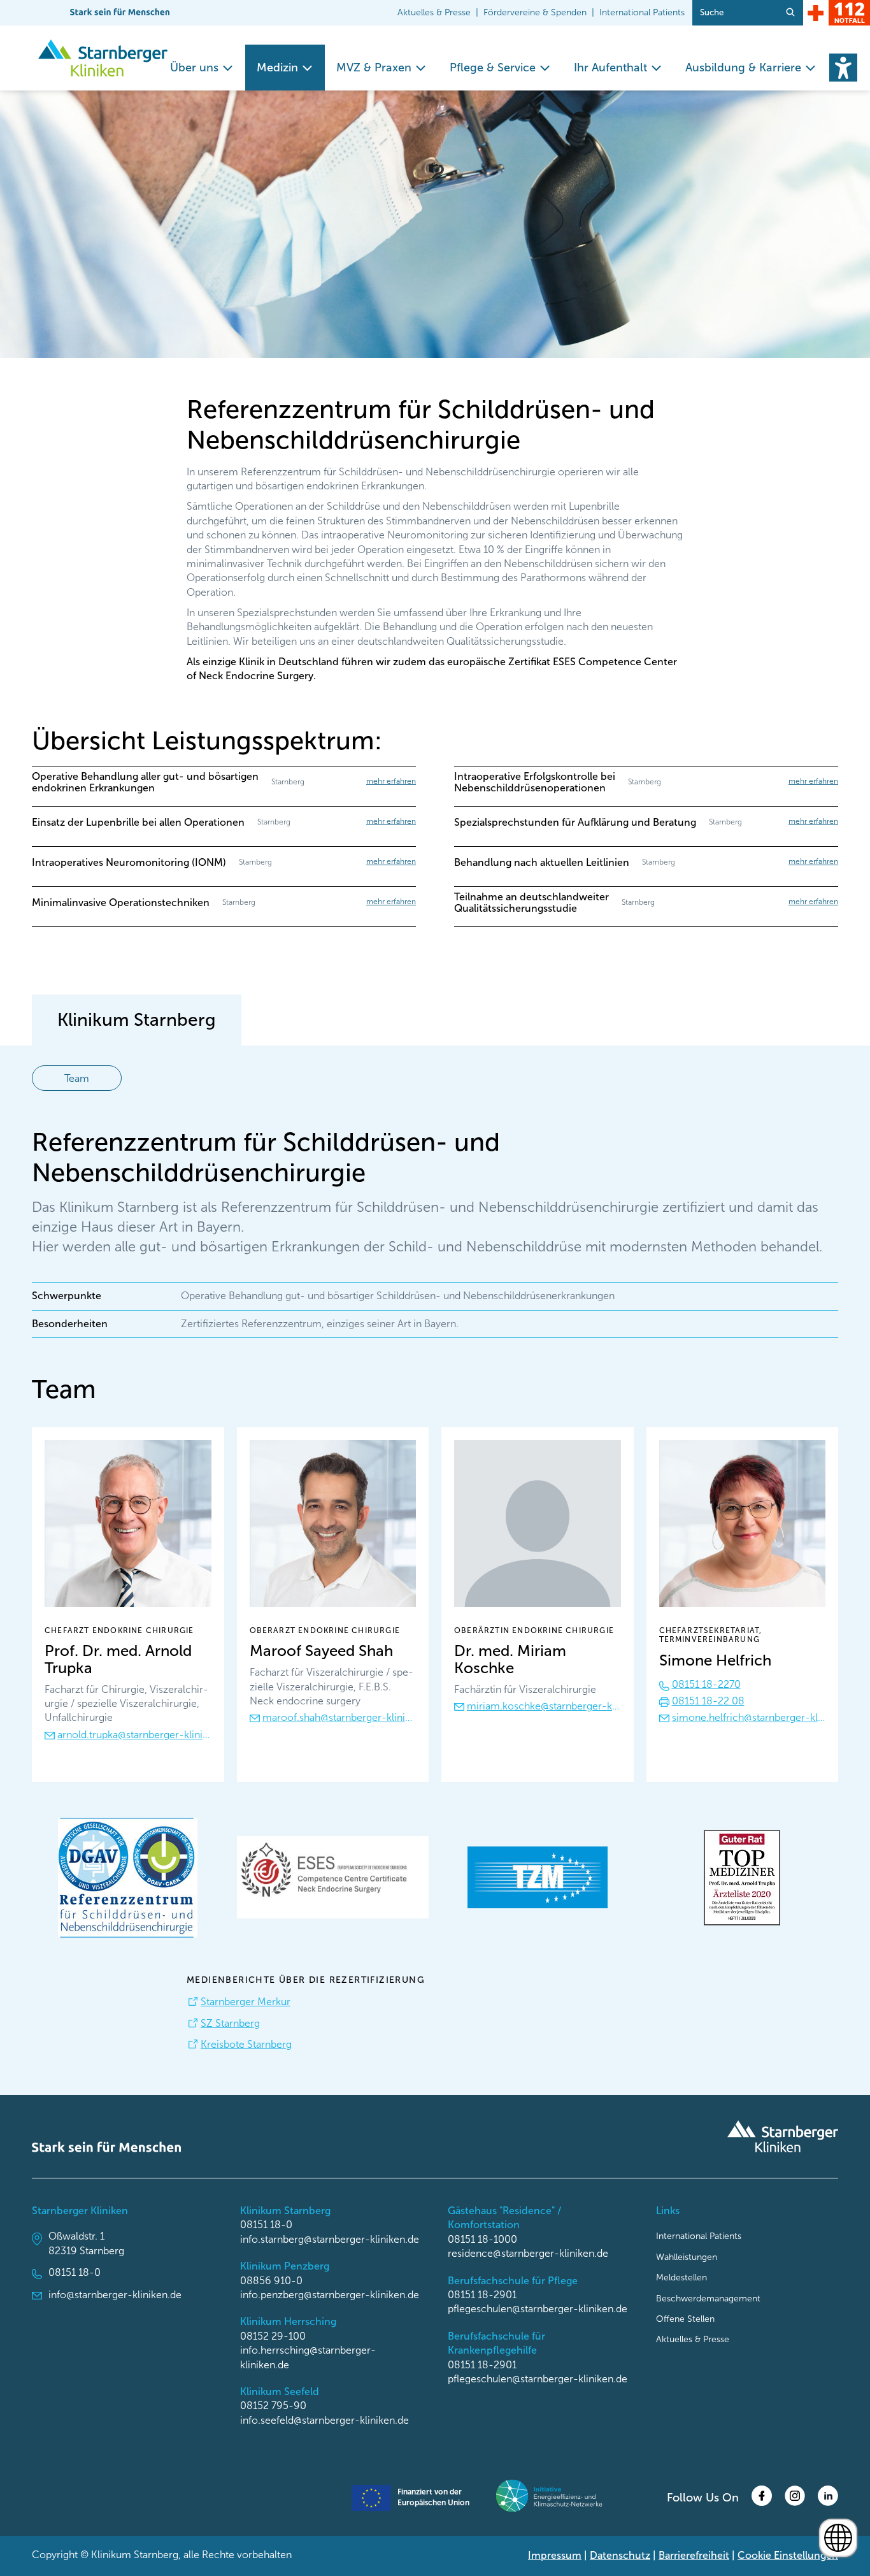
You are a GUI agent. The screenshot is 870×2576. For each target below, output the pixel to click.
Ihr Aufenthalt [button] (610, 68)
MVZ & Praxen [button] (374, 68)
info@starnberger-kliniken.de (115, 2295)
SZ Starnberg (230, 2023)
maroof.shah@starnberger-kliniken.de (339, 1717)
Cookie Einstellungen (788, 2555)
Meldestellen (681, 2277)
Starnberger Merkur (246, 2002)
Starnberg (137, 1020)
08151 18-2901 (482, 2295)
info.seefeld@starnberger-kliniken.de (324, 2420)
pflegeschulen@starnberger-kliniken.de (538, 2309)
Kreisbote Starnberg (246, 2044)
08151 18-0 (75, 2272)
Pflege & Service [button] (493, 68)
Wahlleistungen (687, 2257)
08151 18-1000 (482, 2239)
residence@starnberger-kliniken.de (528, 2253)
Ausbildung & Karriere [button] (743, 68)
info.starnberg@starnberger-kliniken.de (330, 2239)
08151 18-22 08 (708, 1701)
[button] (843, 68)
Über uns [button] (194, 68)
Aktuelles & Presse (434, 12)
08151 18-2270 (706, 1684)
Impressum (555, 2555)
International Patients (642, 12)
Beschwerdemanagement (708, 2299)
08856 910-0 (271, 2281)
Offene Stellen (685, 2319)
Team (77, 1078)
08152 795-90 (273, 2406)
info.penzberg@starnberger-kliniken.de (330, 2295)
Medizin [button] (277, 68)
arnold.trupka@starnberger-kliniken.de (134, 1735)
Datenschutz (620, 2555)
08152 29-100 (273, 2336)
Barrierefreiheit (694, 2555)
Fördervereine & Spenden (535, 12)
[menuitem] (202, 68)
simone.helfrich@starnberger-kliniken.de (749, 1717)
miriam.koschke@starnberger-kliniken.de (544, 1706)
